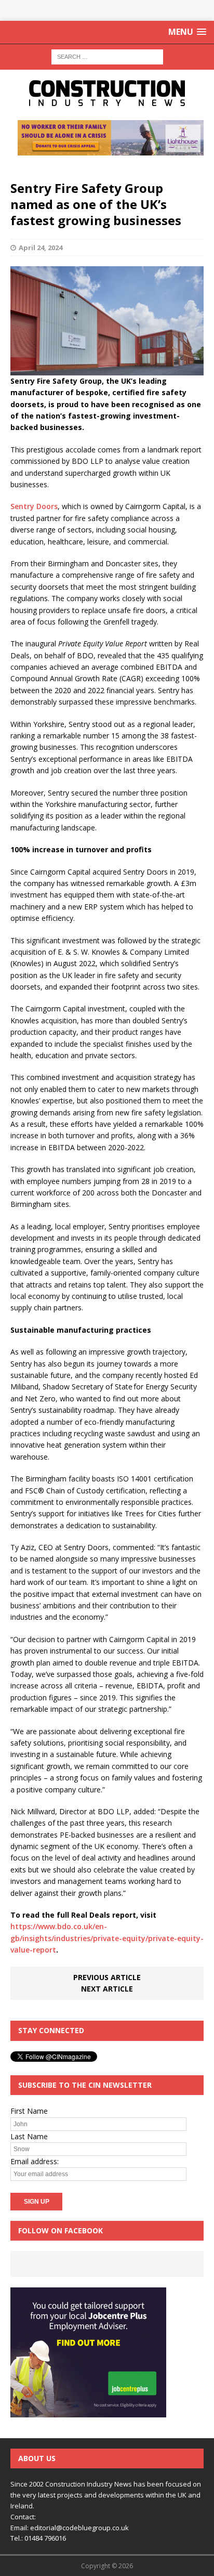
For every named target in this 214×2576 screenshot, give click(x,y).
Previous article (107, 1977)
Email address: (35, 2161)
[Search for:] (107, 56)
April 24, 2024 (41, 248)
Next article (107, 1989)
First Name (29, 2111)
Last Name (29, 2136)
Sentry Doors (34, 506)
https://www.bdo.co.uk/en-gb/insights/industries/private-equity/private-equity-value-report (107, 1938)
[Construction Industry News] (107, 93)
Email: (20, 2528)
